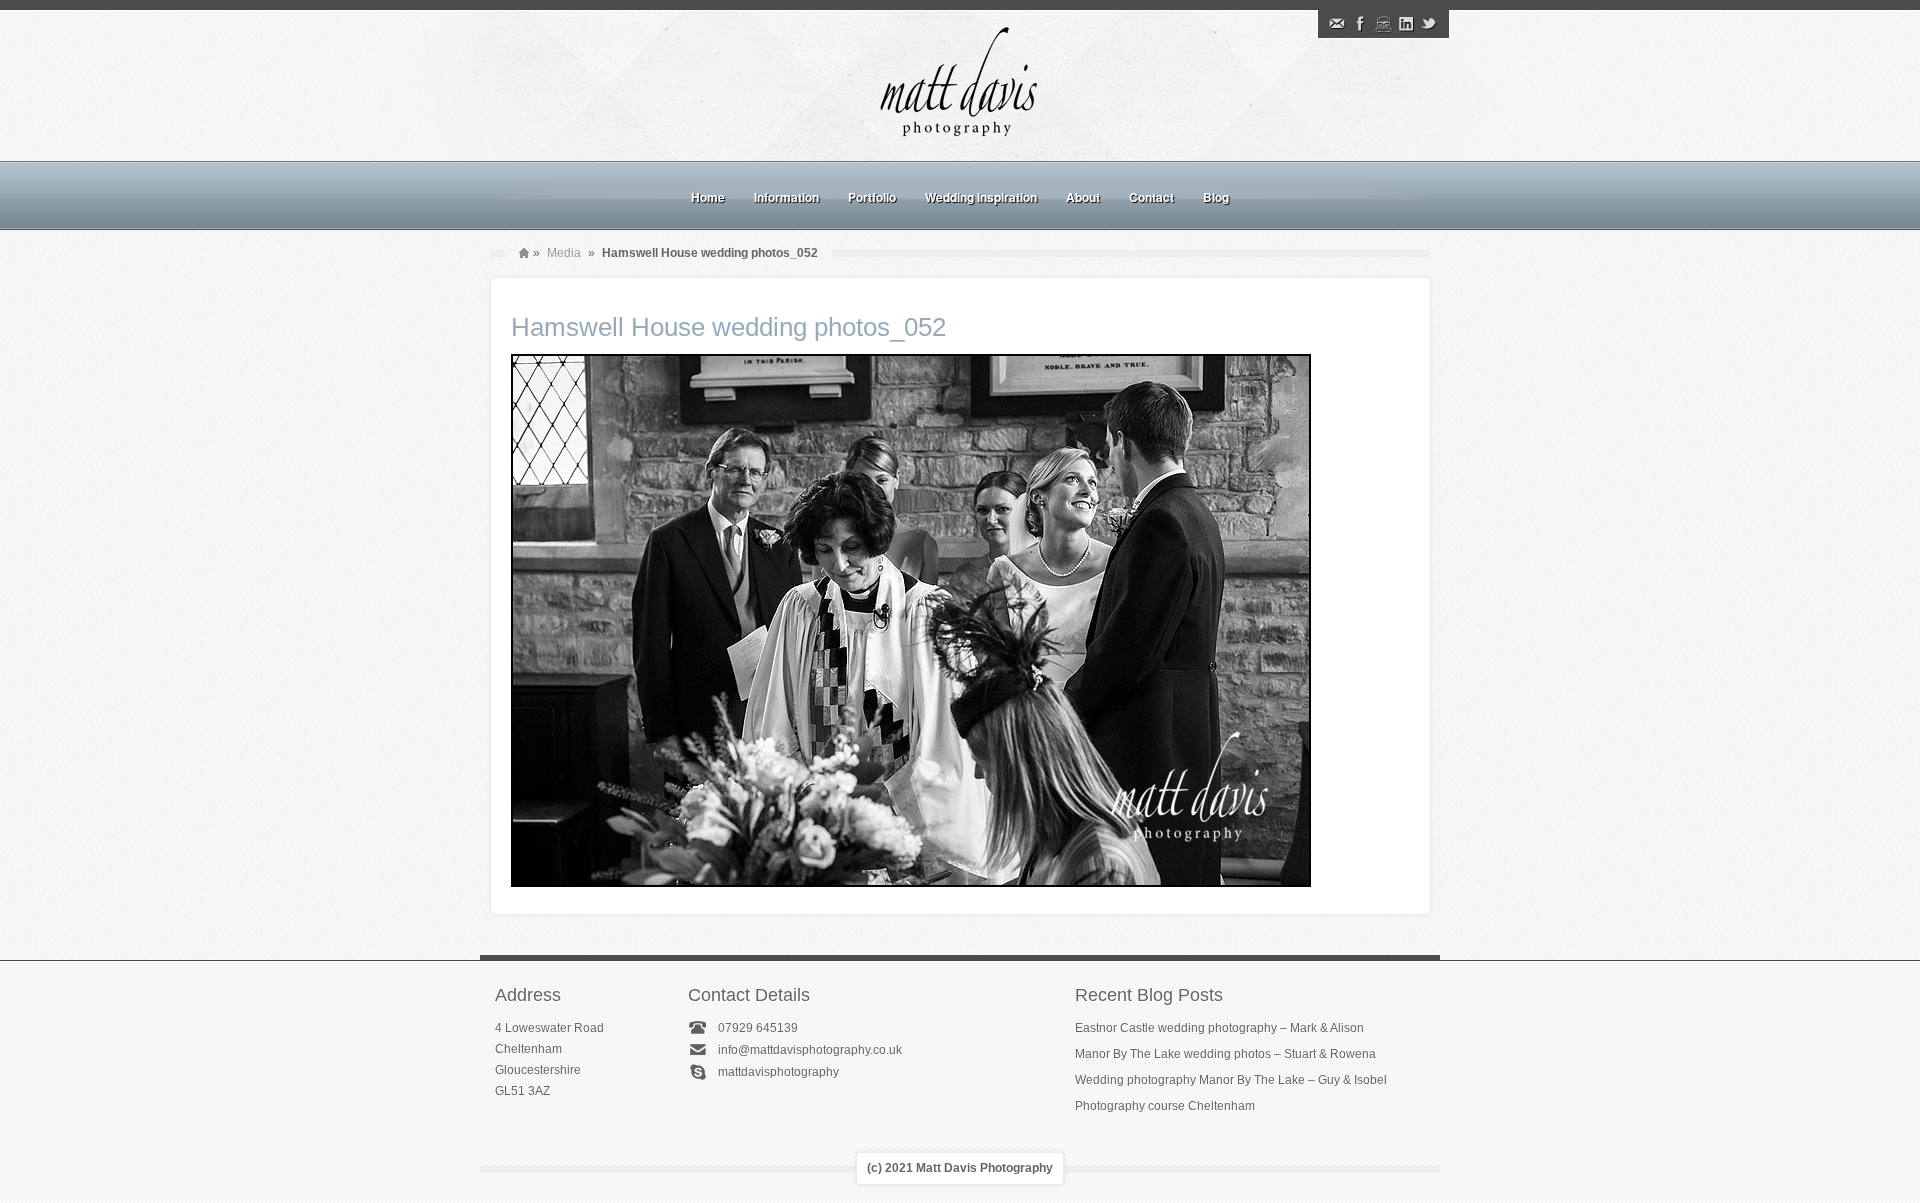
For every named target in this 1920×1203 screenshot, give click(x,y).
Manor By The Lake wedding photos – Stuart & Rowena (1225, 1054)
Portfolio (872, 197)
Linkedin (1406, 24)
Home (708, 197)
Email (1337, 24)
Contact (1151, 197)
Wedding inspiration (981, 197)
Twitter (1429, 24)
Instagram (1383, 24)
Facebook (1360, 24)
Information (786, 197)
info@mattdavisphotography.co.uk (810, 1050)
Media (564, 253)
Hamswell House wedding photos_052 (728, 327)
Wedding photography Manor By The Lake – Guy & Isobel (1231, 1080)
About (1083, 197)
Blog (1216, 197)
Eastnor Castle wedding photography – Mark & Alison (1219, 1028)
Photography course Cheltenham (1165, 1106)
